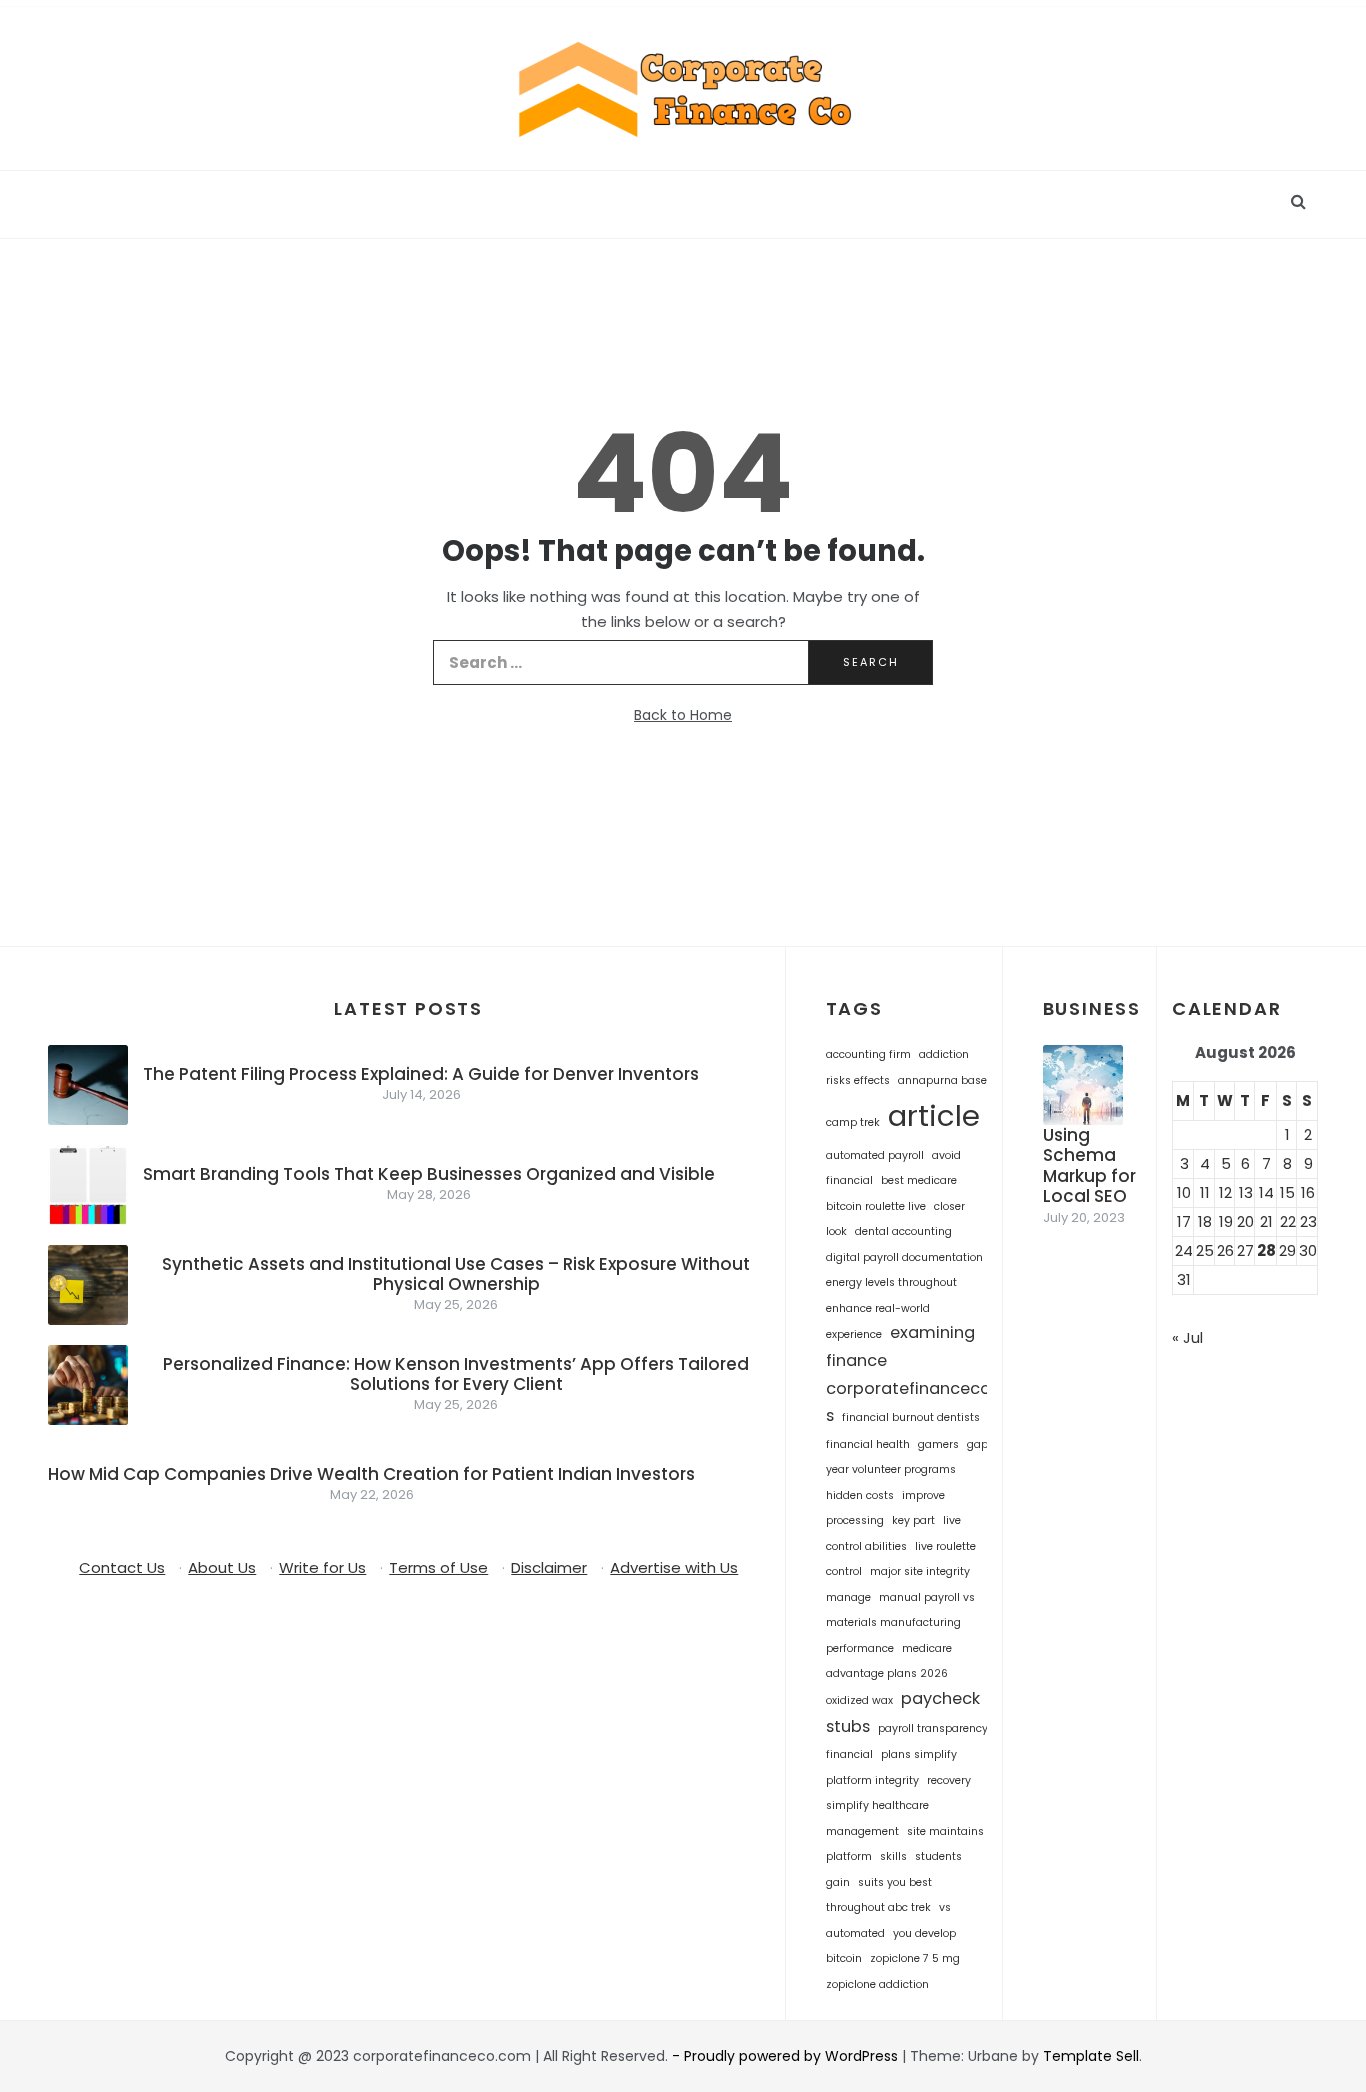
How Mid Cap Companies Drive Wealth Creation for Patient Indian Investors (371, 1474)
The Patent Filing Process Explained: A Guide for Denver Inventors (421, 1074)
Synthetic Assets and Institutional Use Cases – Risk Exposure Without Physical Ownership (456, 1274)
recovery (949, 1780)
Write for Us (322, 1567)
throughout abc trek (878, 1907)
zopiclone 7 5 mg (915, 1958)
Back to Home (683, 715)
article (934, 1115)
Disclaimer (549, 1567)
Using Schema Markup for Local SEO (1089, 1165)
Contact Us (122, 1567)
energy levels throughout (891, 1282)
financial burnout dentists (911, 1417)
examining (932, 1332)
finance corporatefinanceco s (908, 1388)
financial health (868, 1444)
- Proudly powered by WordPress (787, 2056)
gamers (938, 1444)
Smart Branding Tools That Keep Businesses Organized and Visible (429, 1174)
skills (893, 1856)
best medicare (919, 1180)
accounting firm (868, 1054)
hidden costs (860, 1495)
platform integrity (872, 1780)
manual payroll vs (927, 1597)
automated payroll (875, 1155)
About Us (222, 1567)
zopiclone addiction (877, 1984)
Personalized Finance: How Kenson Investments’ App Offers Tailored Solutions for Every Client (456, 1374)
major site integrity (920, 1571)
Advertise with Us (674, 1567)
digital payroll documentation (904, 1257)
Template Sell (1091, 2056)
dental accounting (903, 1231)
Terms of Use (438, 1567)
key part (913, 1520)
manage (848, 1597)
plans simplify (919, 1754)
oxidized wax (859, 1700)
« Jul (1187, 1337)
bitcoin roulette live (876, 1206)
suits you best (895, 1882)
